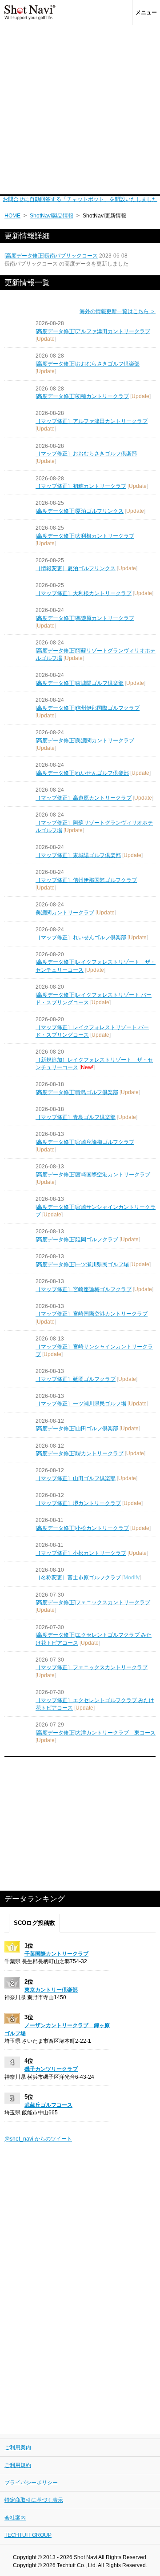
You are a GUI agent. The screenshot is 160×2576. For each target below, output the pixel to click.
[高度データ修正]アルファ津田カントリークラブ (93, 331)
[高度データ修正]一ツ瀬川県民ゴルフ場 (82, 1264)
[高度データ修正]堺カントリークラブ (80, 1453)
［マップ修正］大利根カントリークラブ (84, 593)
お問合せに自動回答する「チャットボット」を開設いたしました (80, 199)
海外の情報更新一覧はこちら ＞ (118, 311)
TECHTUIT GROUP (28, 2535)
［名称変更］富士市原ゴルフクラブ (78, 1578)
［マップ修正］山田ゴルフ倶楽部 (76, 1478)
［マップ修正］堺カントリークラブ (78, 1503)
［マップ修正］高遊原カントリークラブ (84, 798)
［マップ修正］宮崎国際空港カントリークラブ (92, 1314)
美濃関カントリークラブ (65, 913)
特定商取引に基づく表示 (34, 2500)
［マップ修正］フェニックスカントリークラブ (92, 1667)
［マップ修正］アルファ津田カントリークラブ (92, 421)
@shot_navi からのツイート (38, 2139)
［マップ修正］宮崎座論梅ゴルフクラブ (84, 1289)
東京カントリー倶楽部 (51, 1990)
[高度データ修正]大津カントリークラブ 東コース (96, 1733)
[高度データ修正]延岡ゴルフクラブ (77, 1240)
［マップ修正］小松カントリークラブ (81, 1553)
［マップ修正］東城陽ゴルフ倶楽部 (78, 855)
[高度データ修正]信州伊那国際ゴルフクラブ (88, 708)
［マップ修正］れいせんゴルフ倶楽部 (81, 938)
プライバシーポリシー (31, 2483)
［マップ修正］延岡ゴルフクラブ (76, 1379)
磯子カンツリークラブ (51, 2069)
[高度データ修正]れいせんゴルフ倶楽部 (82, 773)
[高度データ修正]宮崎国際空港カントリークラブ (93, 1175)
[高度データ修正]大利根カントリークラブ (85, 536)
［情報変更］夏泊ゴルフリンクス (76, 568)
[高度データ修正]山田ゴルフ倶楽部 (77, 1429)
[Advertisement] (80, 110)
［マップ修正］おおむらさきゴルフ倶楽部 (86, 454)
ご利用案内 (18, 2447)
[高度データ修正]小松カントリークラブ (82, 1528)
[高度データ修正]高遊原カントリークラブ (85, 618)
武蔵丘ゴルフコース (48, 2105)
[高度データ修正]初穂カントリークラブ (82, 396)
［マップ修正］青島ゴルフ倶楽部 (76, 1117)
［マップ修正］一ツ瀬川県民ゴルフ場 (81, 1404)
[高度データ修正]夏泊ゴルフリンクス (80, 511)
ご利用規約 (18, 2465)
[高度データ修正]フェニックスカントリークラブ (93, 1602)
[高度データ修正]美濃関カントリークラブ (85, 741)
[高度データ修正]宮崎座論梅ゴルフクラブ (85, 1142)
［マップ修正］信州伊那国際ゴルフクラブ (86, 880)
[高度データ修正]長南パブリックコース (51, 256)
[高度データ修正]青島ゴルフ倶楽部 (77, 1092)
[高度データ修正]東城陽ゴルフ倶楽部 (80, 683)
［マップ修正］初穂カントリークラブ (81, 486)
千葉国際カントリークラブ (56, 1954)
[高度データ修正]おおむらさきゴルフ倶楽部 (88, 364)
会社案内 (15, 2518)
